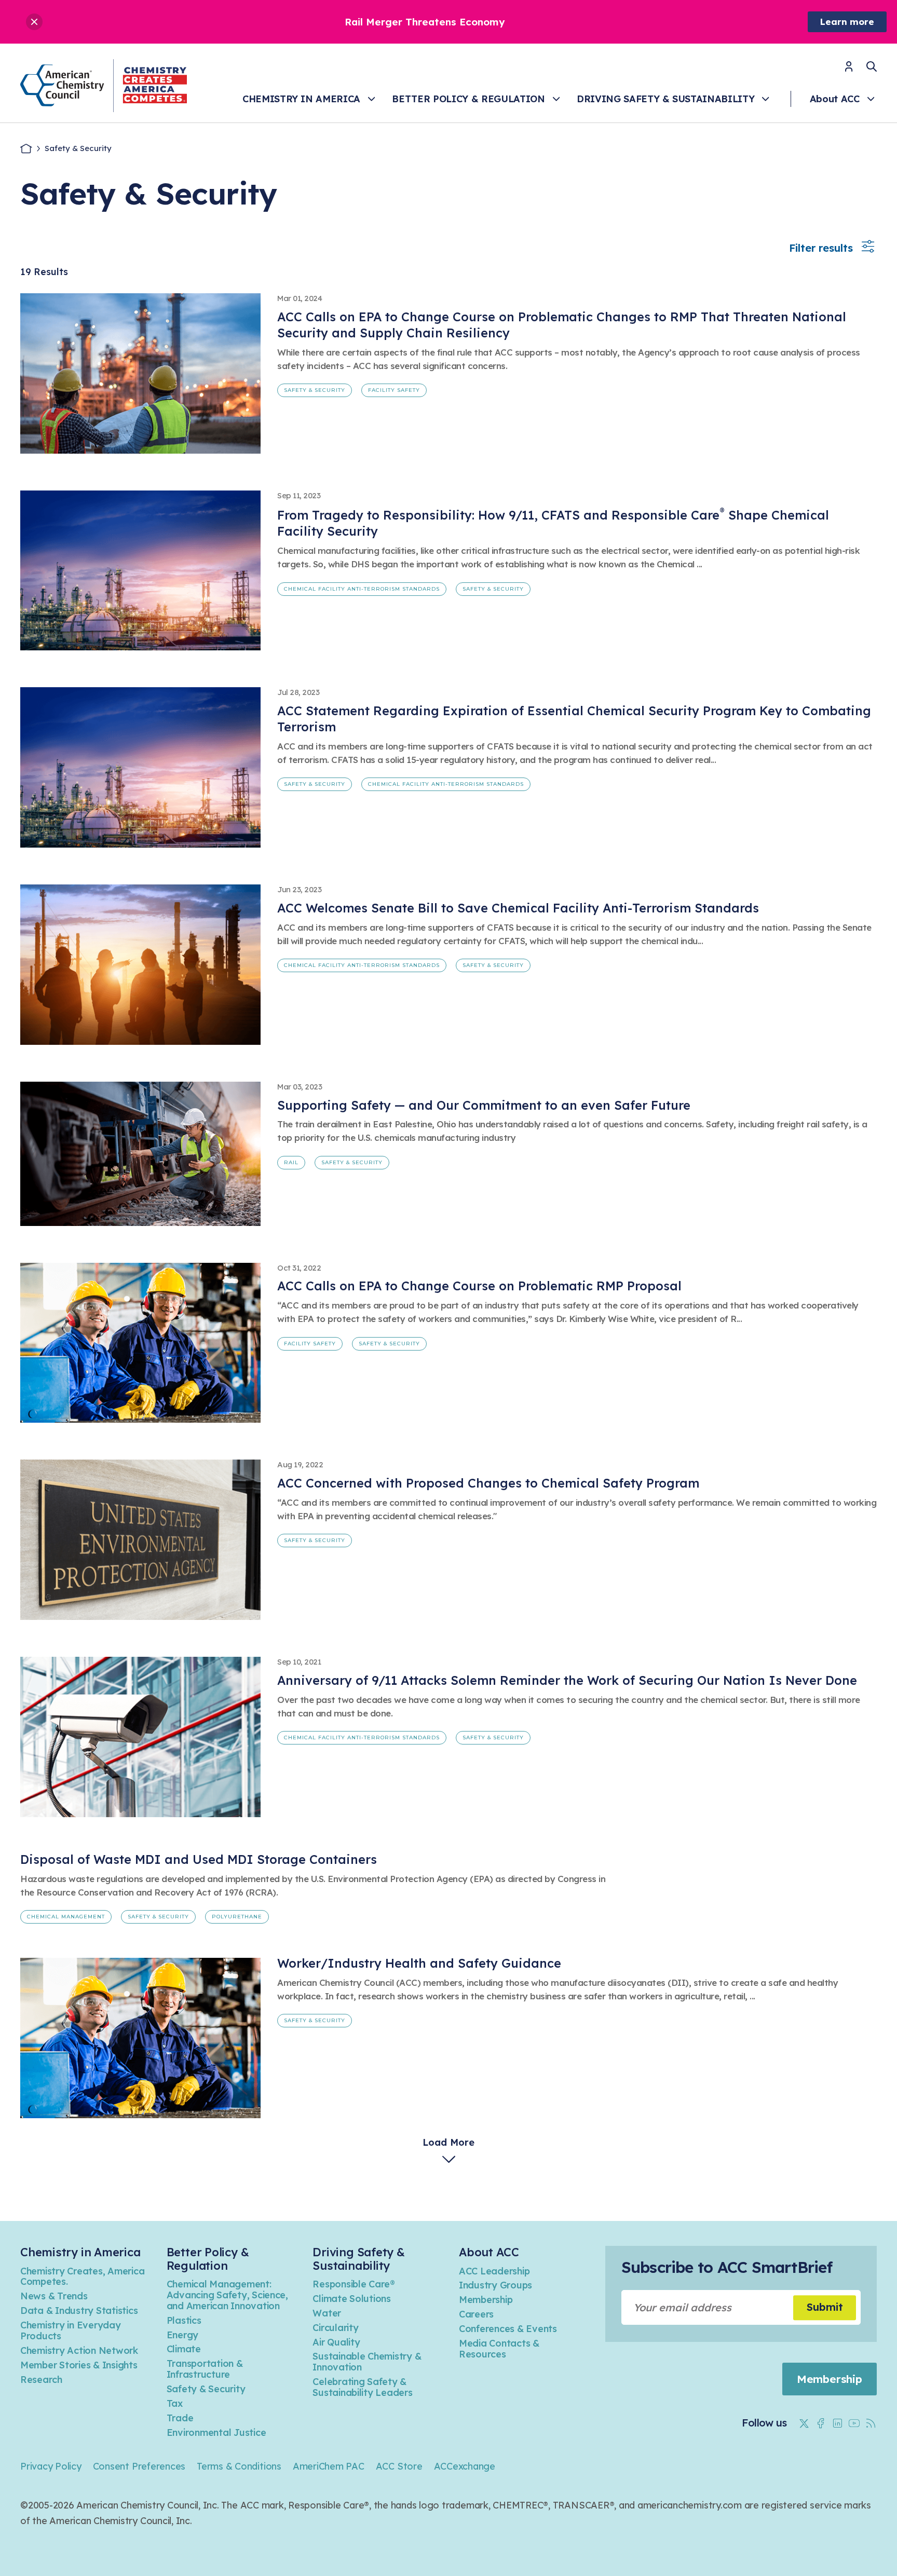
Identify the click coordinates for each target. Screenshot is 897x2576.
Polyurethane (237, 1917)
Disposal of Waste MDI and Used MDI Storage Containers (199, 1859)
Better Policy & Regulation (468, 99)
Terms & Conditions (239, 2466)
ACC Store (399, 2466)
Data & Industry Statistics (79, 2311)
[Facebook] (821, 2423)
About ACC (835, 99)
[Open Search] (872, 66)
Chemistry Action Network (79, 2350)
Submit (825, 2307)
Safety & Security (315, 390)
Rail (291, 1162)
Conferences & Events (508, 2329)
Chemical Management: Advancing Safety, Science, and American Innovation (227, 2295)
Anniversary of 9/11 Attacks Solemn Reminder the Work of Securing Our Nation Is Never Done (567, 1680)
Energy (182, 2335)
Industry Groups (495, 2285)
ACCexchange (465, 2466)
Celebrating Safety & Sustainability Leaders (362, 2387)
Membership (486, 2300)
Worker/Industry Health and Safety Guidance (419, 1963)
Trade (180, 2418)
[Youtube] (854, 2423)
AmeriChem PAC (329, 2466)
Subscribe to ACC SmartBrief (727, 2267)
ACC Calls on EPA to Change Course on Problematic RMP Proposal (479, 1286)
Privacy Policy (51, 2466)
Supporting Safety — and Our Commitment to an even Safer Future (484, 1105)
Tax (175, 2403)
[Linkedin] (837, 2423)
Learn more (847, 22)
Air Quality (336, 2342)
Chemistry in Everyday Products (71, 2330)
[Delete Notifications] (34, 22)
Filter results (821, 248)
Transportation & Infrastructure (205, 2369)
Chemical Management (66, 1917)
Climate (184, 2349)
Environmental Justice (216, 2432)
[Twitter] (804, 2423)
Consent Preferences (139, 2466)
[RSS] (871, 2423)
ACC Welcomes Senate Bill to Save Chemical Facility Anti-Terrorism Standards (518, 908)
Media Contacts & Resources (499, 2349)
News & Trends (54, 2296)
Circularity (335, 2328)
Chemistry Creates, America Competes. (82, 2277)
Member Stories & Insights (79, 2365)
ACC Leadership (494, 2271)
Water (327, 2313)
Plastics (184, 2320)
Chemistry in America (301, 99)
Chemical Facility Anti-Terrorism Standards (362, 589)
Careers (476, 2314)
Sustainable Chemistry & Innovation (367, 2362)
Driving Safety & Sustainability (665, 99)
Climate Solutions (352, 2299)
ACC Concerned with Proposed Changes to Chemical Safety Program (488, 1483)
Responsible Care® (354, 2284)
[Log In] (849, 70)
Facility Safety (394, 390)
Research (41, 2380)
